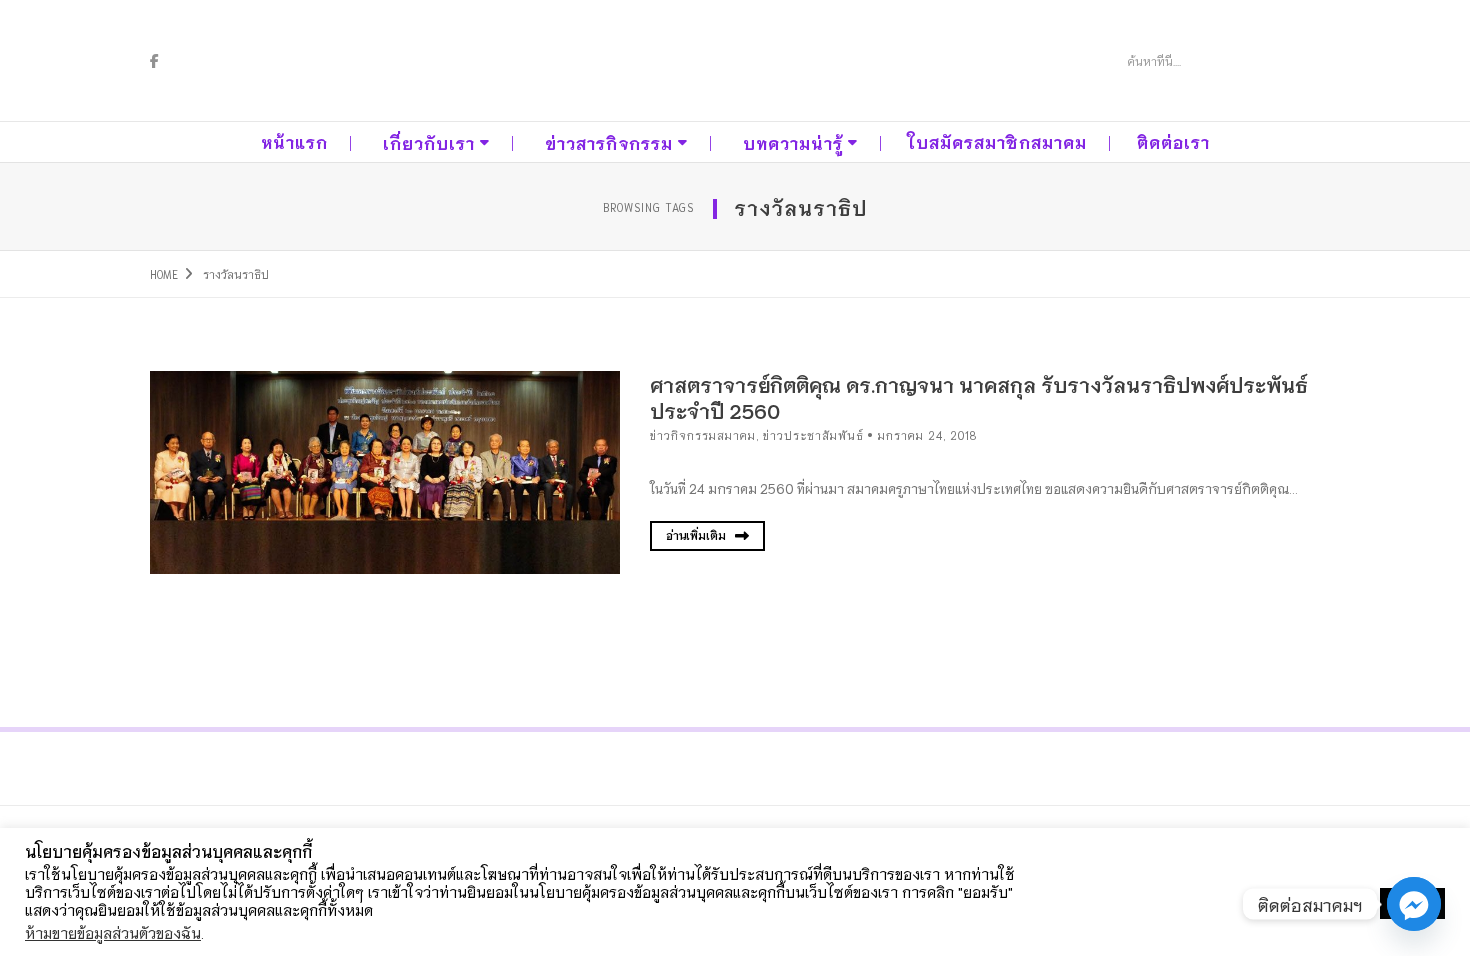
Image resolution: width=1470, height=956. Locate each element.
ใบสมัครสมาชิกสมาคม (997, 141)
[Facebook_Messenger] (1414, 904)
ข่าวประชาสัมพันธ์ (813, 435)
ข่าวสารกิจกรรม (609, 142)
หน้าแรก (294, 141)
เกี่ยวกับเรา (429, 142)
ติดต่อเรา (1173, 141)
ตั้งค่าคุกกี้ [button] (1334, 904)
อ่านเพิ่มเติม (697, 535)
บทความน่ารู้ (793, 142)
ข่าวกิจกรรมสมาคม (703, 435)
